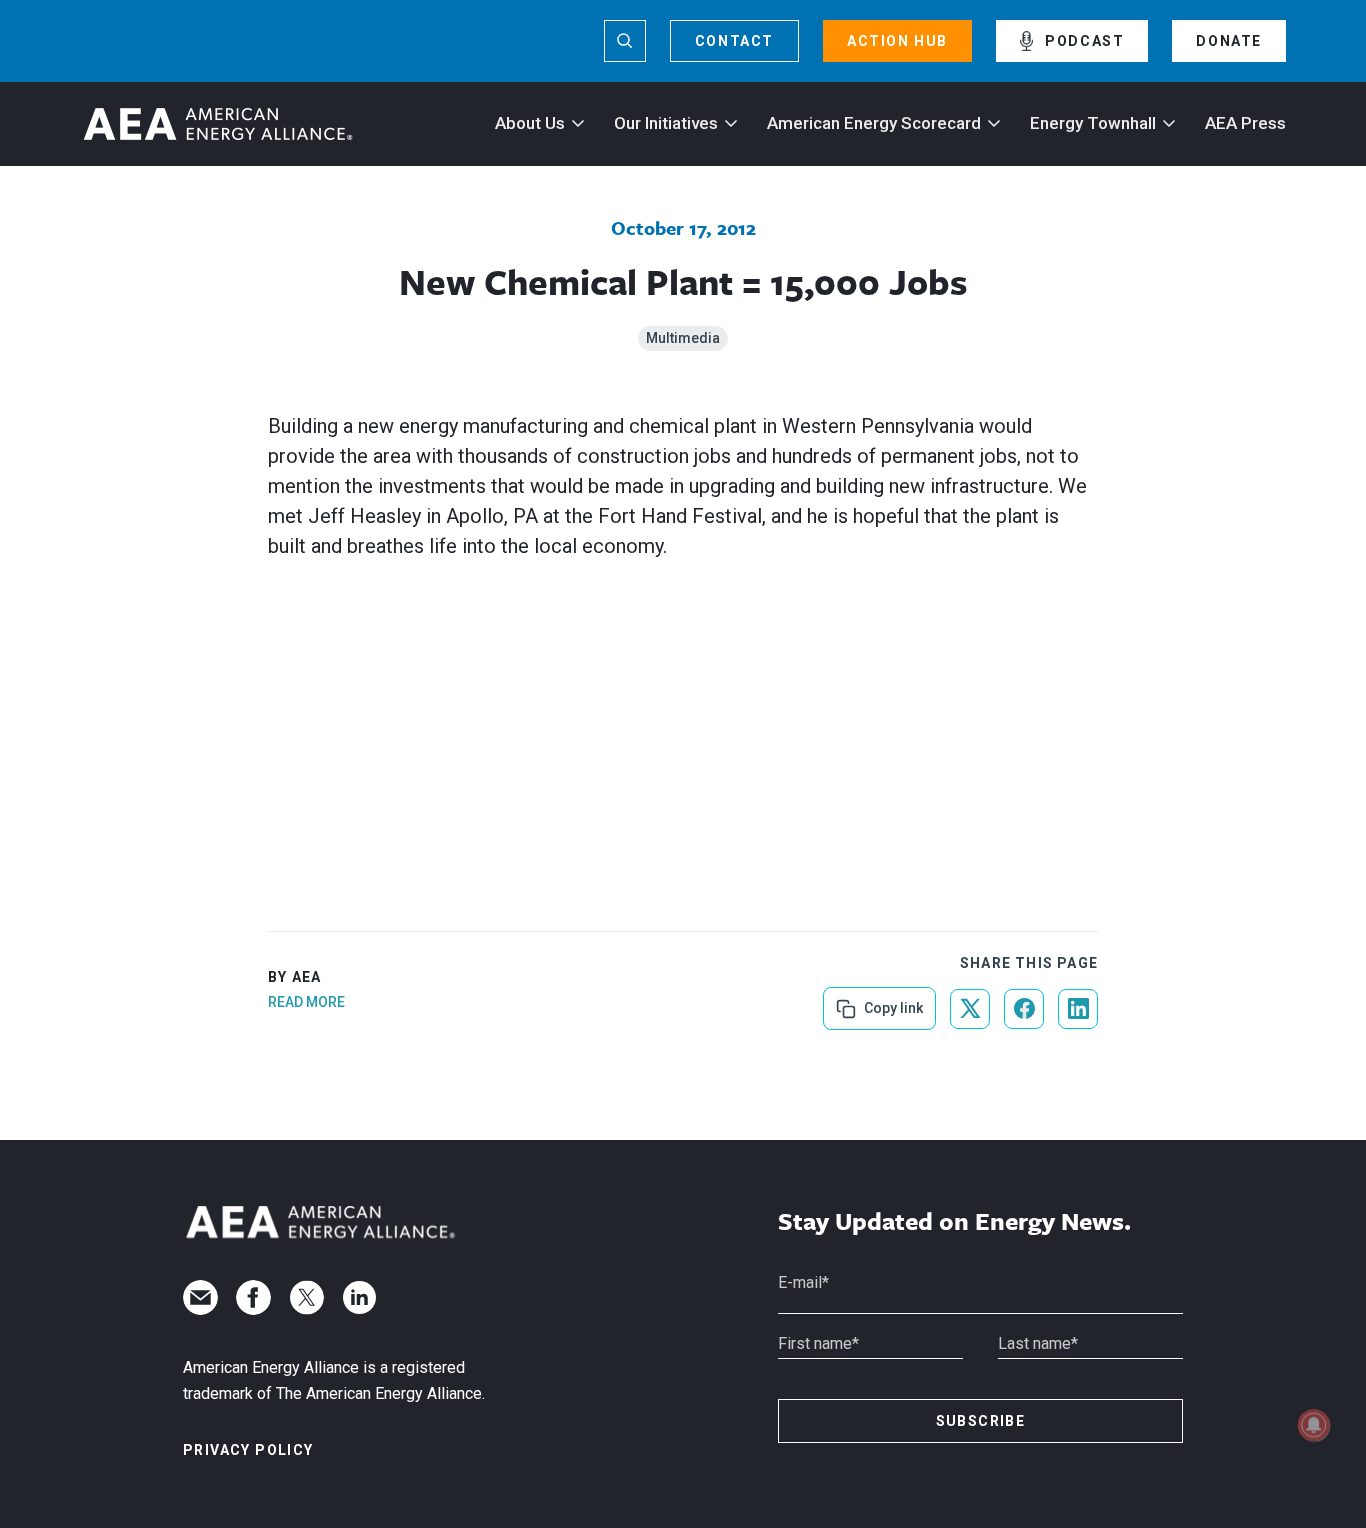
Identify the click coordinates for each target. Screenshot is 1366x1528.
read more (306, 1002)
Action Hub (897, 41)
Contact (734, 41)
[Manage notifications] (1314, 1425)
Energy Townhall (1093, 123)
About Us (530, 123)
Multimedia (683, 338)
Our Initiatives (666, 123)
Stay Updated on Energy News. (954, 1221)
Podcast (1084, 41)
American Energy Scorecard (874, 123)
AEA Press (1245, 123)
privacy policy (248, 1450)
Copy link (891, 1001)
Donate (1229, 41)
